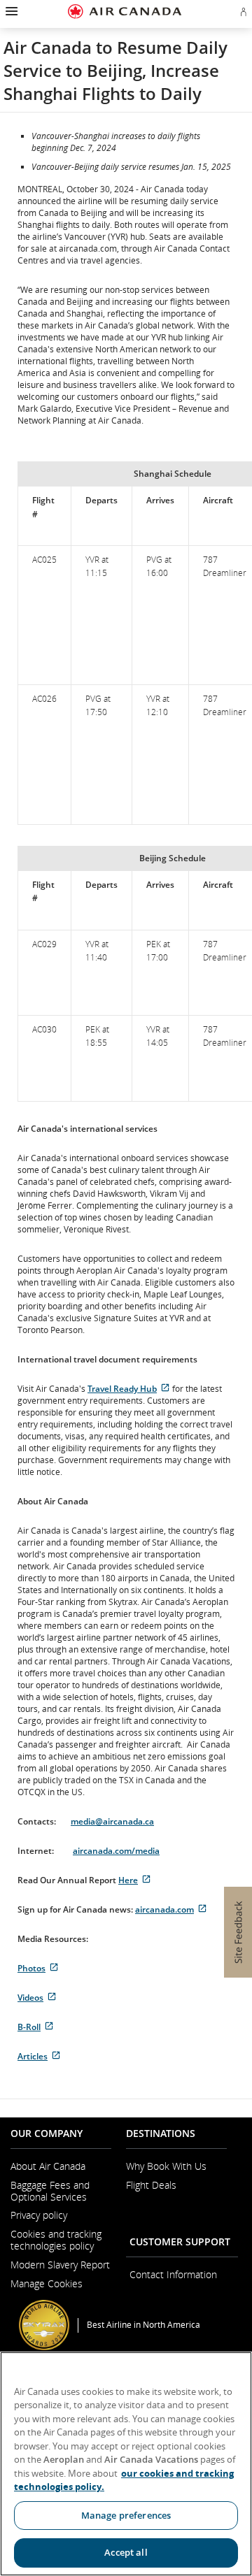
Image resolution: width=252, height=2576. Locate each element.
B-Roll (36, 2027)
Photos (38, 1968)
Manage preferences (126, 2515)
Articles (39, 2056)
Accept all (126, 2552)
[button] (10, 11)
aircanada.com (171, 1909)
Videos (37, 1998)
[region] (126, 2464)
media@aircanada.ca (112, 1821)
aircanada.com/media (116, 1851)
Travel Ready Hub (129, 1389)
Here (135, 1880)
